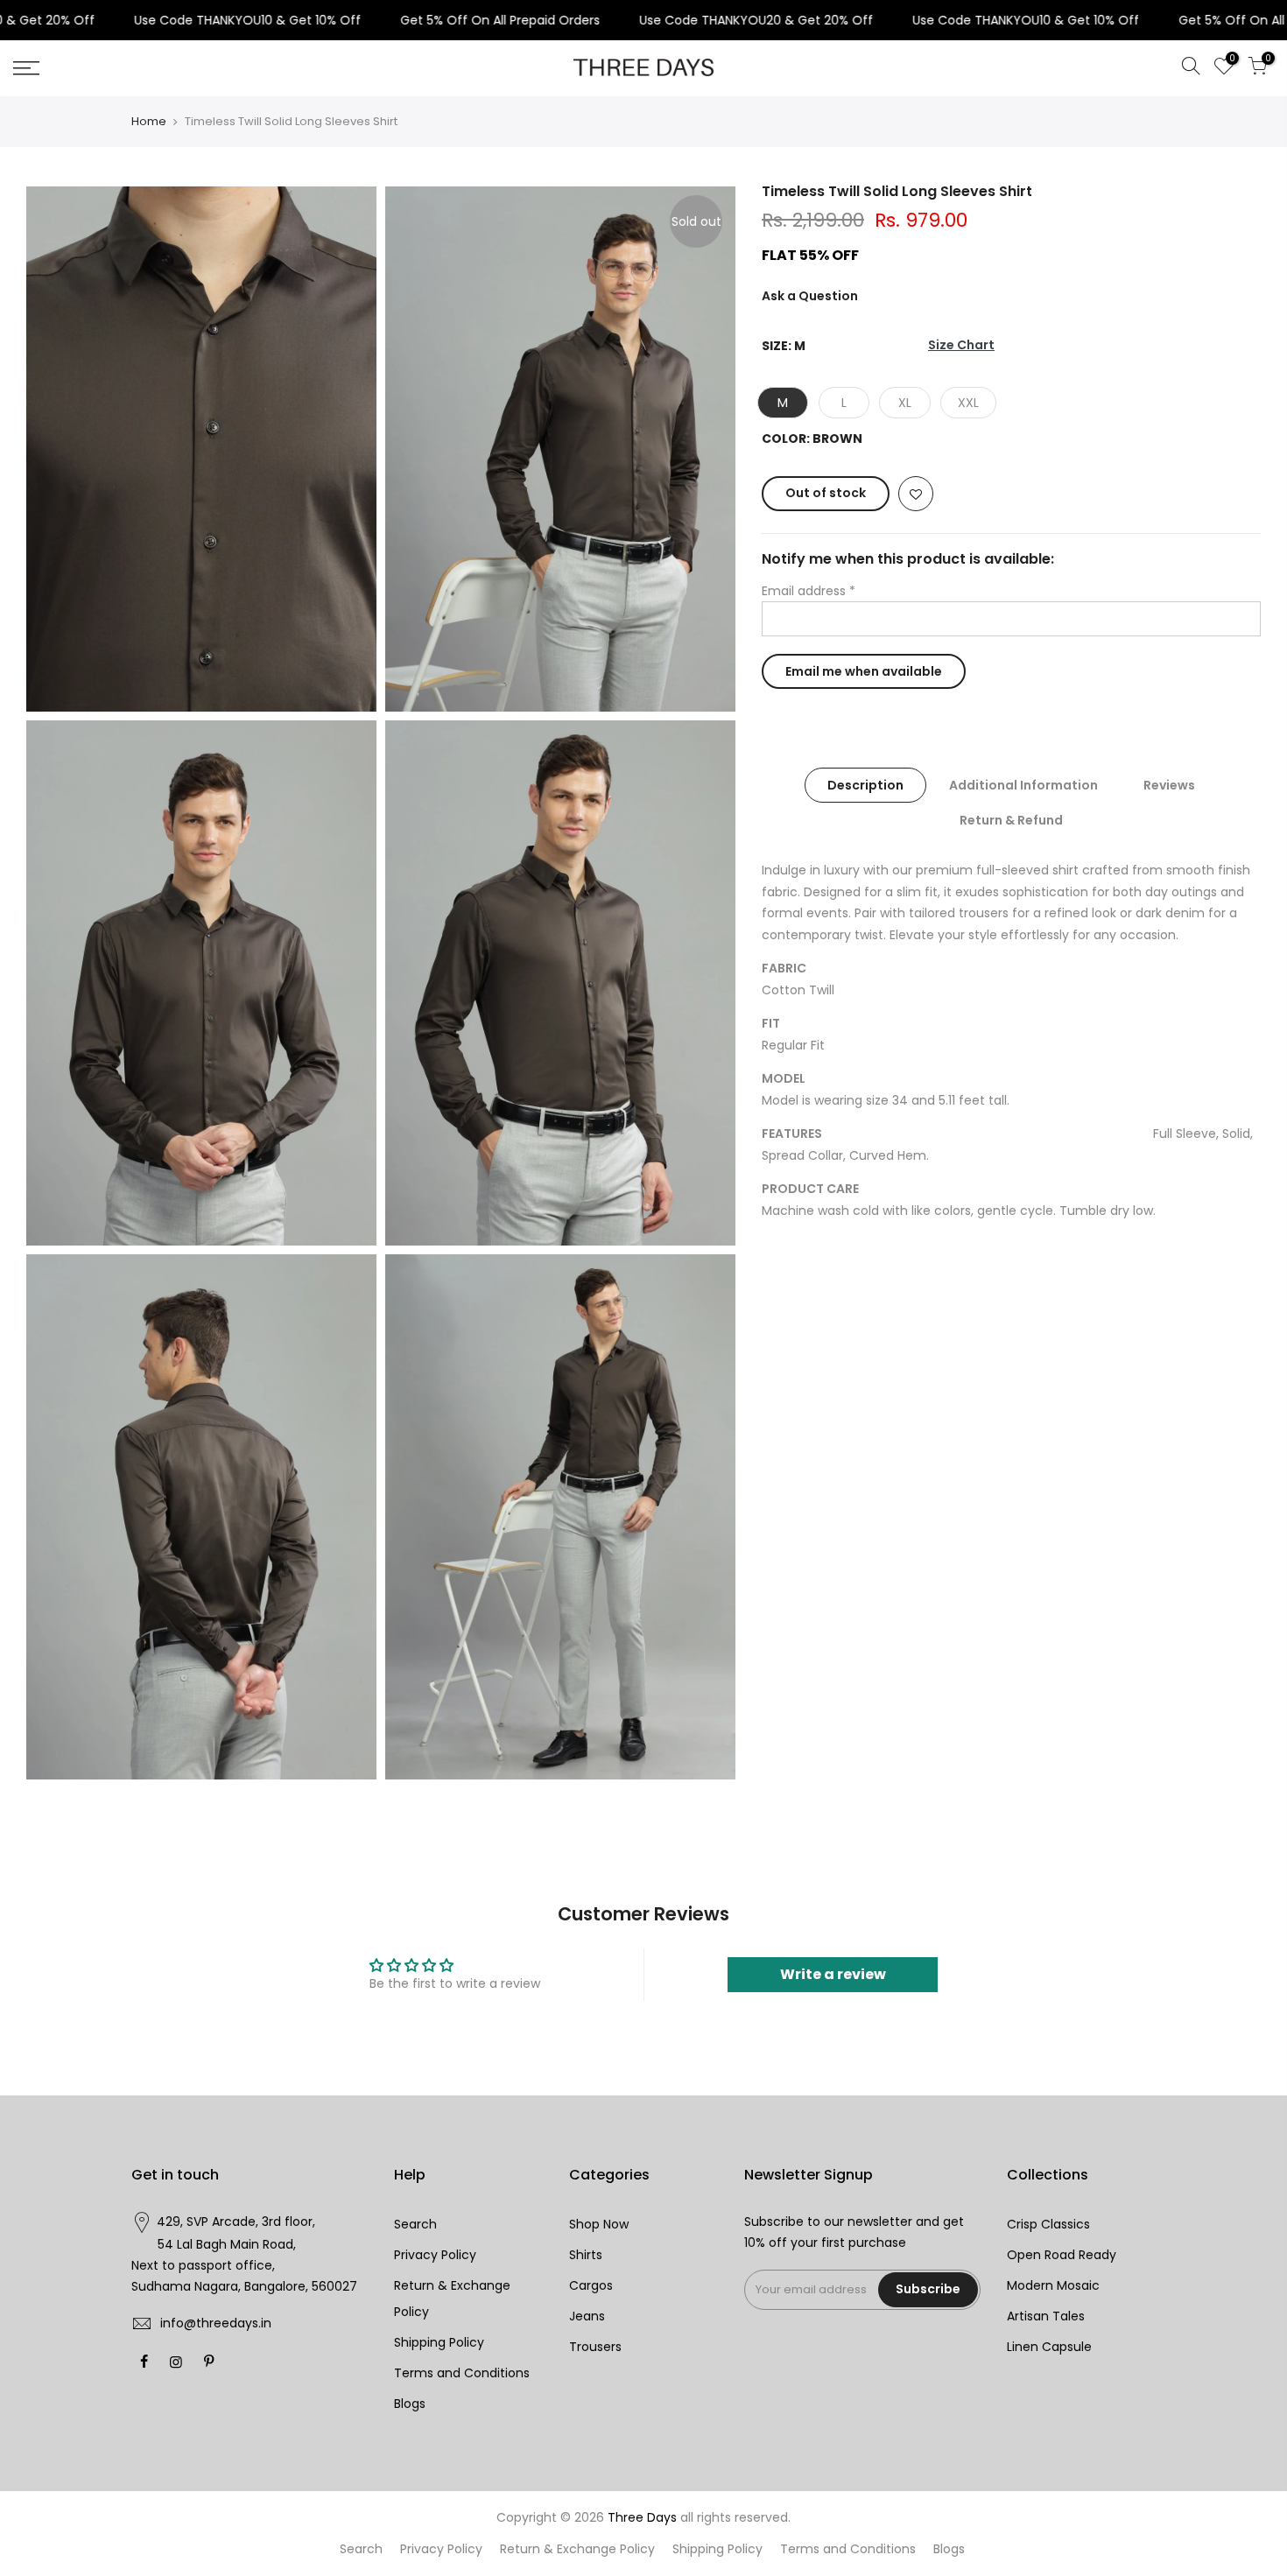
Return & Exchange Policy (577, 2549)
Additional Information (1023, 785)
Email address (809, 591)
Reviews (1169, 785)
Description (865, 785)
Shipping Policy (439, 2342)
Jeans (587, 2316)
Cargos (591, 2285)
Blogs (410, 2404)
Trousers (595, 2347)
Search (415, 2224)
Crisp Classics (1048, 2224)
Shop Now (599, 2224)
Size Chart (961, 346)
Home (149, 122)
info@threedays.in (216, 2323)
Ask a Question (810, 296)
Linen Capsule (1049, 2347)
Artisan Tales (1046, 2316)
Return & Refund (1011, 820)
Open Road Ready (1062, 2255)
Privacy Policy (435, 2255)
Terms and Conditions (462, 2373)
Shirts (586, 2255)
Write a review (833, 1974)
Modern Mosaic (1053, 2285)
